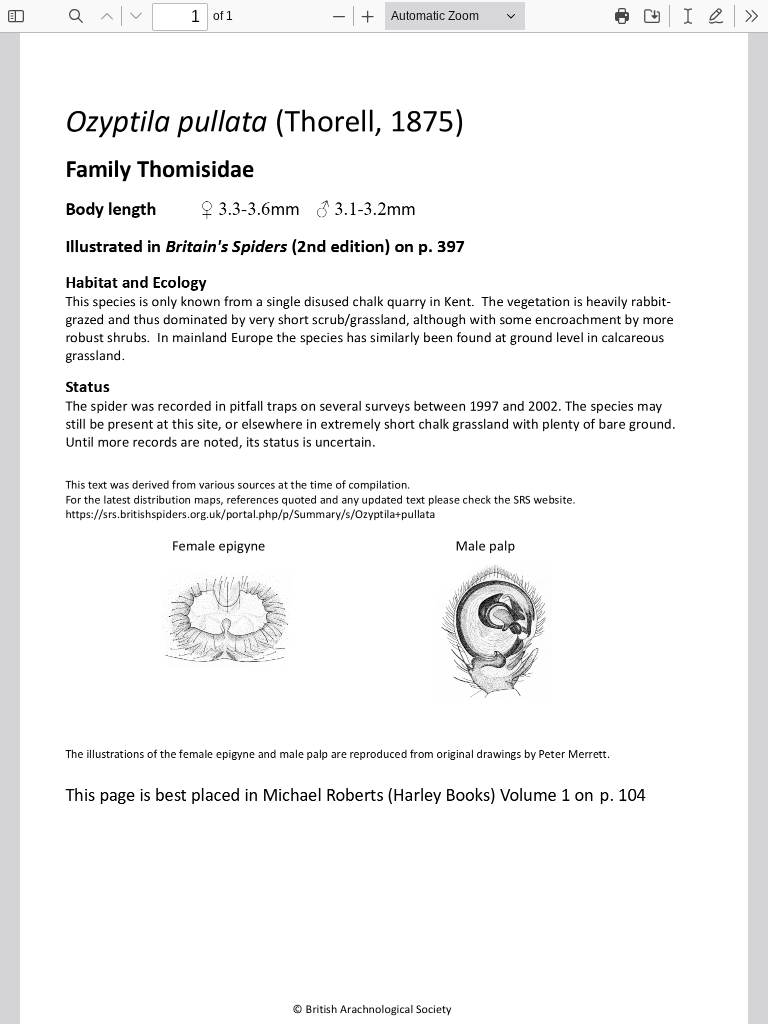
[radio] (688, 16)
